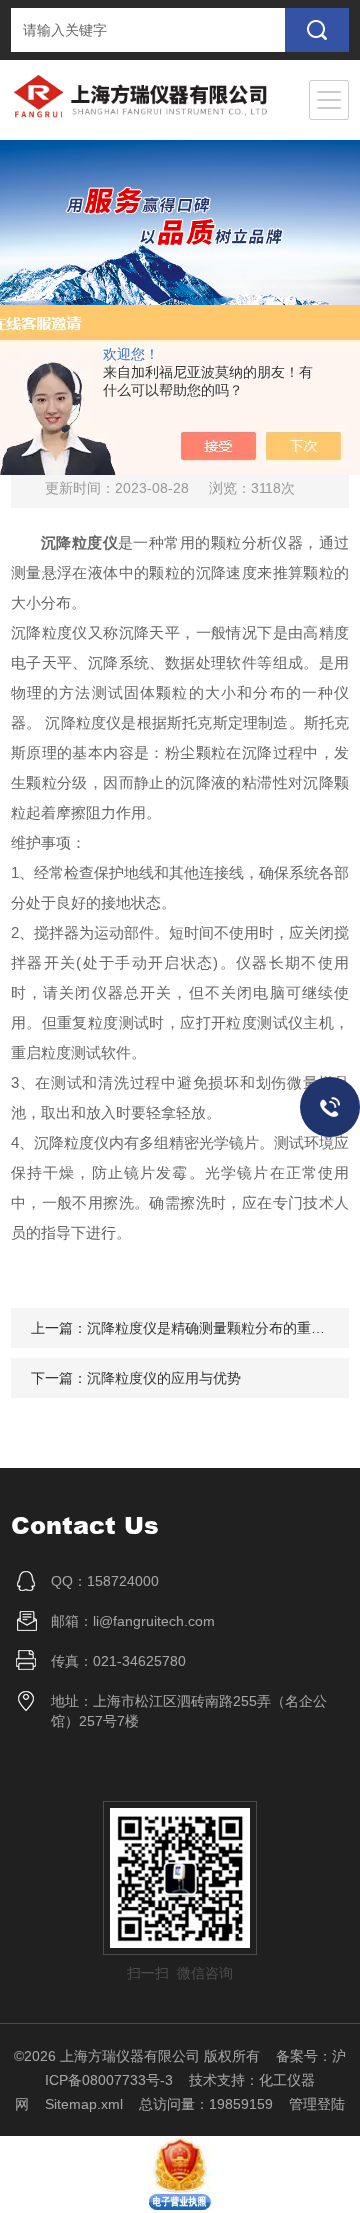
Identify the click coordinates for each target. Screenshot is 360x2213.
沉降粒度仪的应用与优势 (164, 1378)
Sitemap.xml (84, 2104)
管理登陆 (317, 2104)
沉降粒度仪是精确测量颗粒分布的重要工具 (220, 1328)
